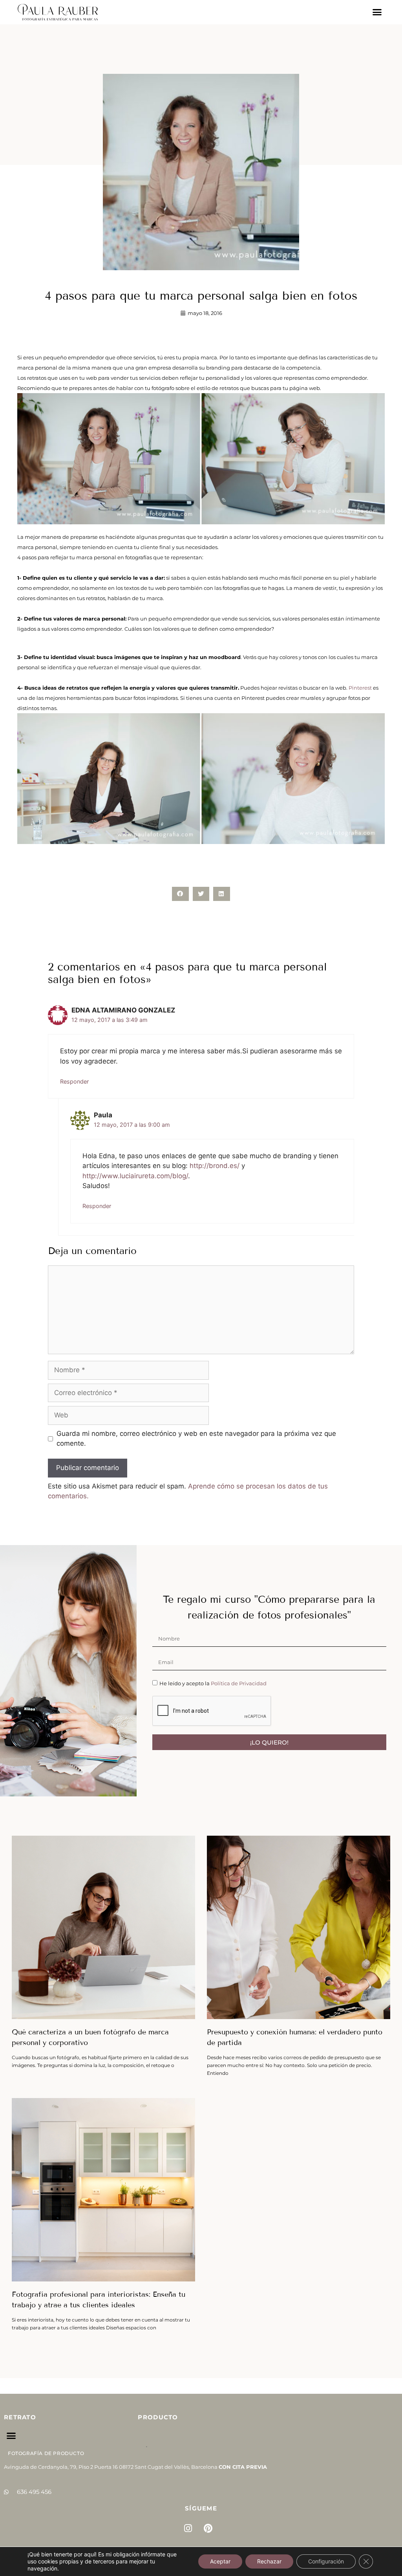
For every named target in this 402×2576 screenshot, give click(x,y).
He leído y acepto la (213, 1683)
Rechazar (269, 2561)
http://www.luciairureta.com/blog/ (135, 1176)
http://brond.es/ (215, 1166)
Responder (74, 1081)
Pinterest (360, 688)
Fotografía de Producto (46, 2453)
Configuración (326, 2561)
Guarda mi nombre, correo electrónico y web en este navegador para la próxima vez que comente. (196, 1439)
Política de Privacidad (239, 1683)
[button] (377, 12)
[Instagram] (188, 2528)
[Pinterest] (208, 2528)
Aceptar (220, 2561)
